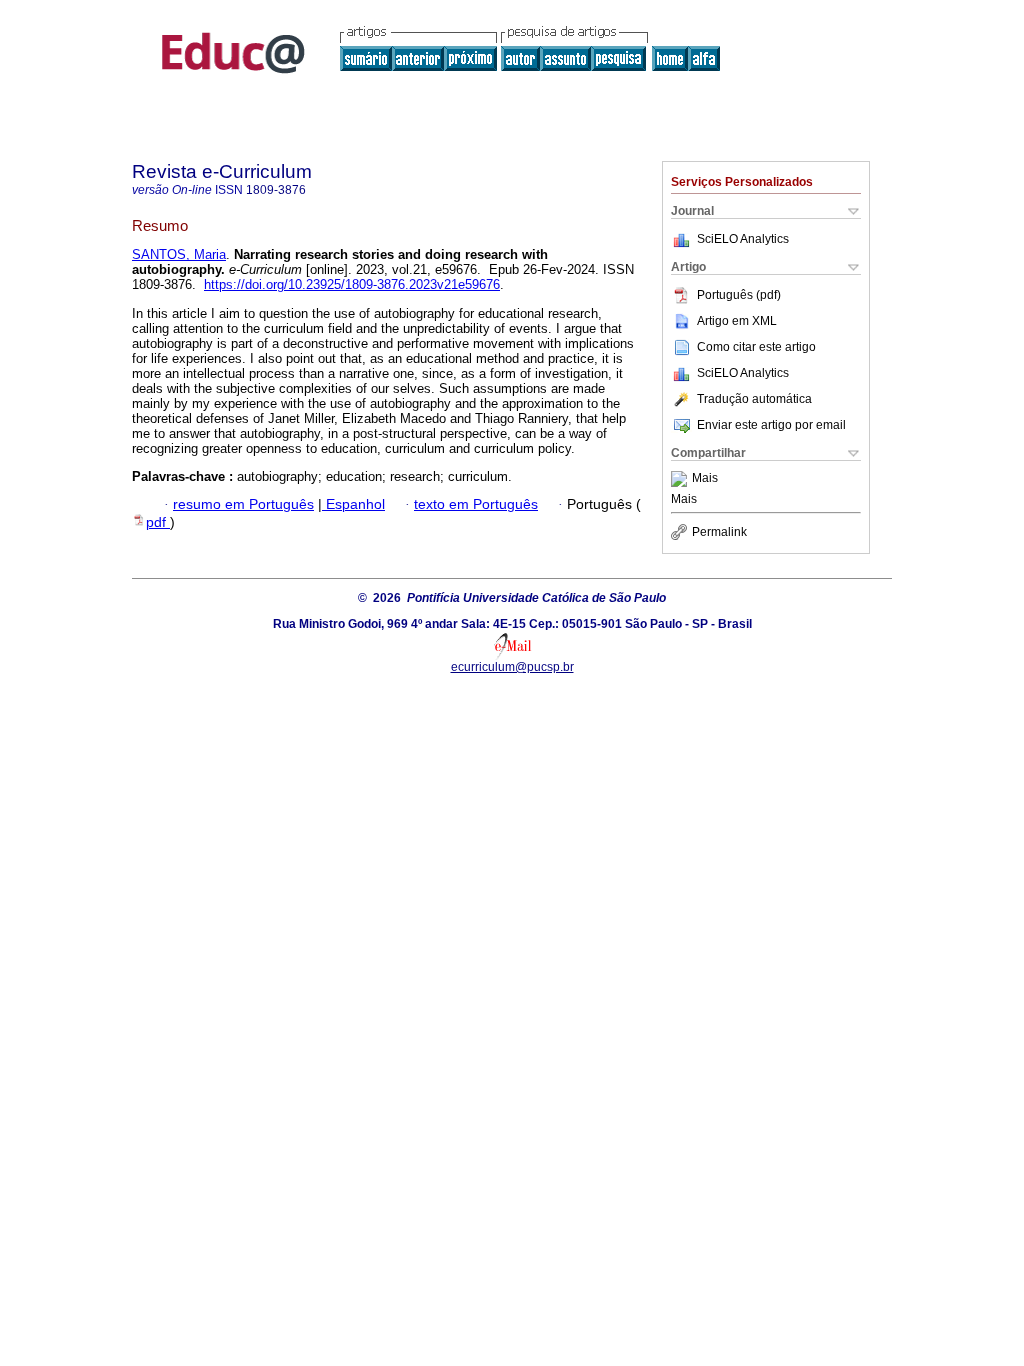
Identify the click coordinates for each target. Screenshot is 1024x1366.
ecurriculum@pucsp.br (512, 667)
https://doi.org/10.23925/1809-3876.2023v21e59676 (352, 284)
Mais (705, 479)
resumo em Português (243, 504)
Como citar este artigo (756, 347)
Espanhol (353, 504)
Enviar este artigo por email (771, 425)
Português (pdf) (739, 295)
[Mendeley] (681, 479)
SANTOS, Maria (179, 254)
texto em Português (476, 504)
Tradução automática (754, 399)
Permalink (719, 532)
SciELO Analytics (743, 239)
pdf (158, 522)
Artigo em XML (737, 321)
